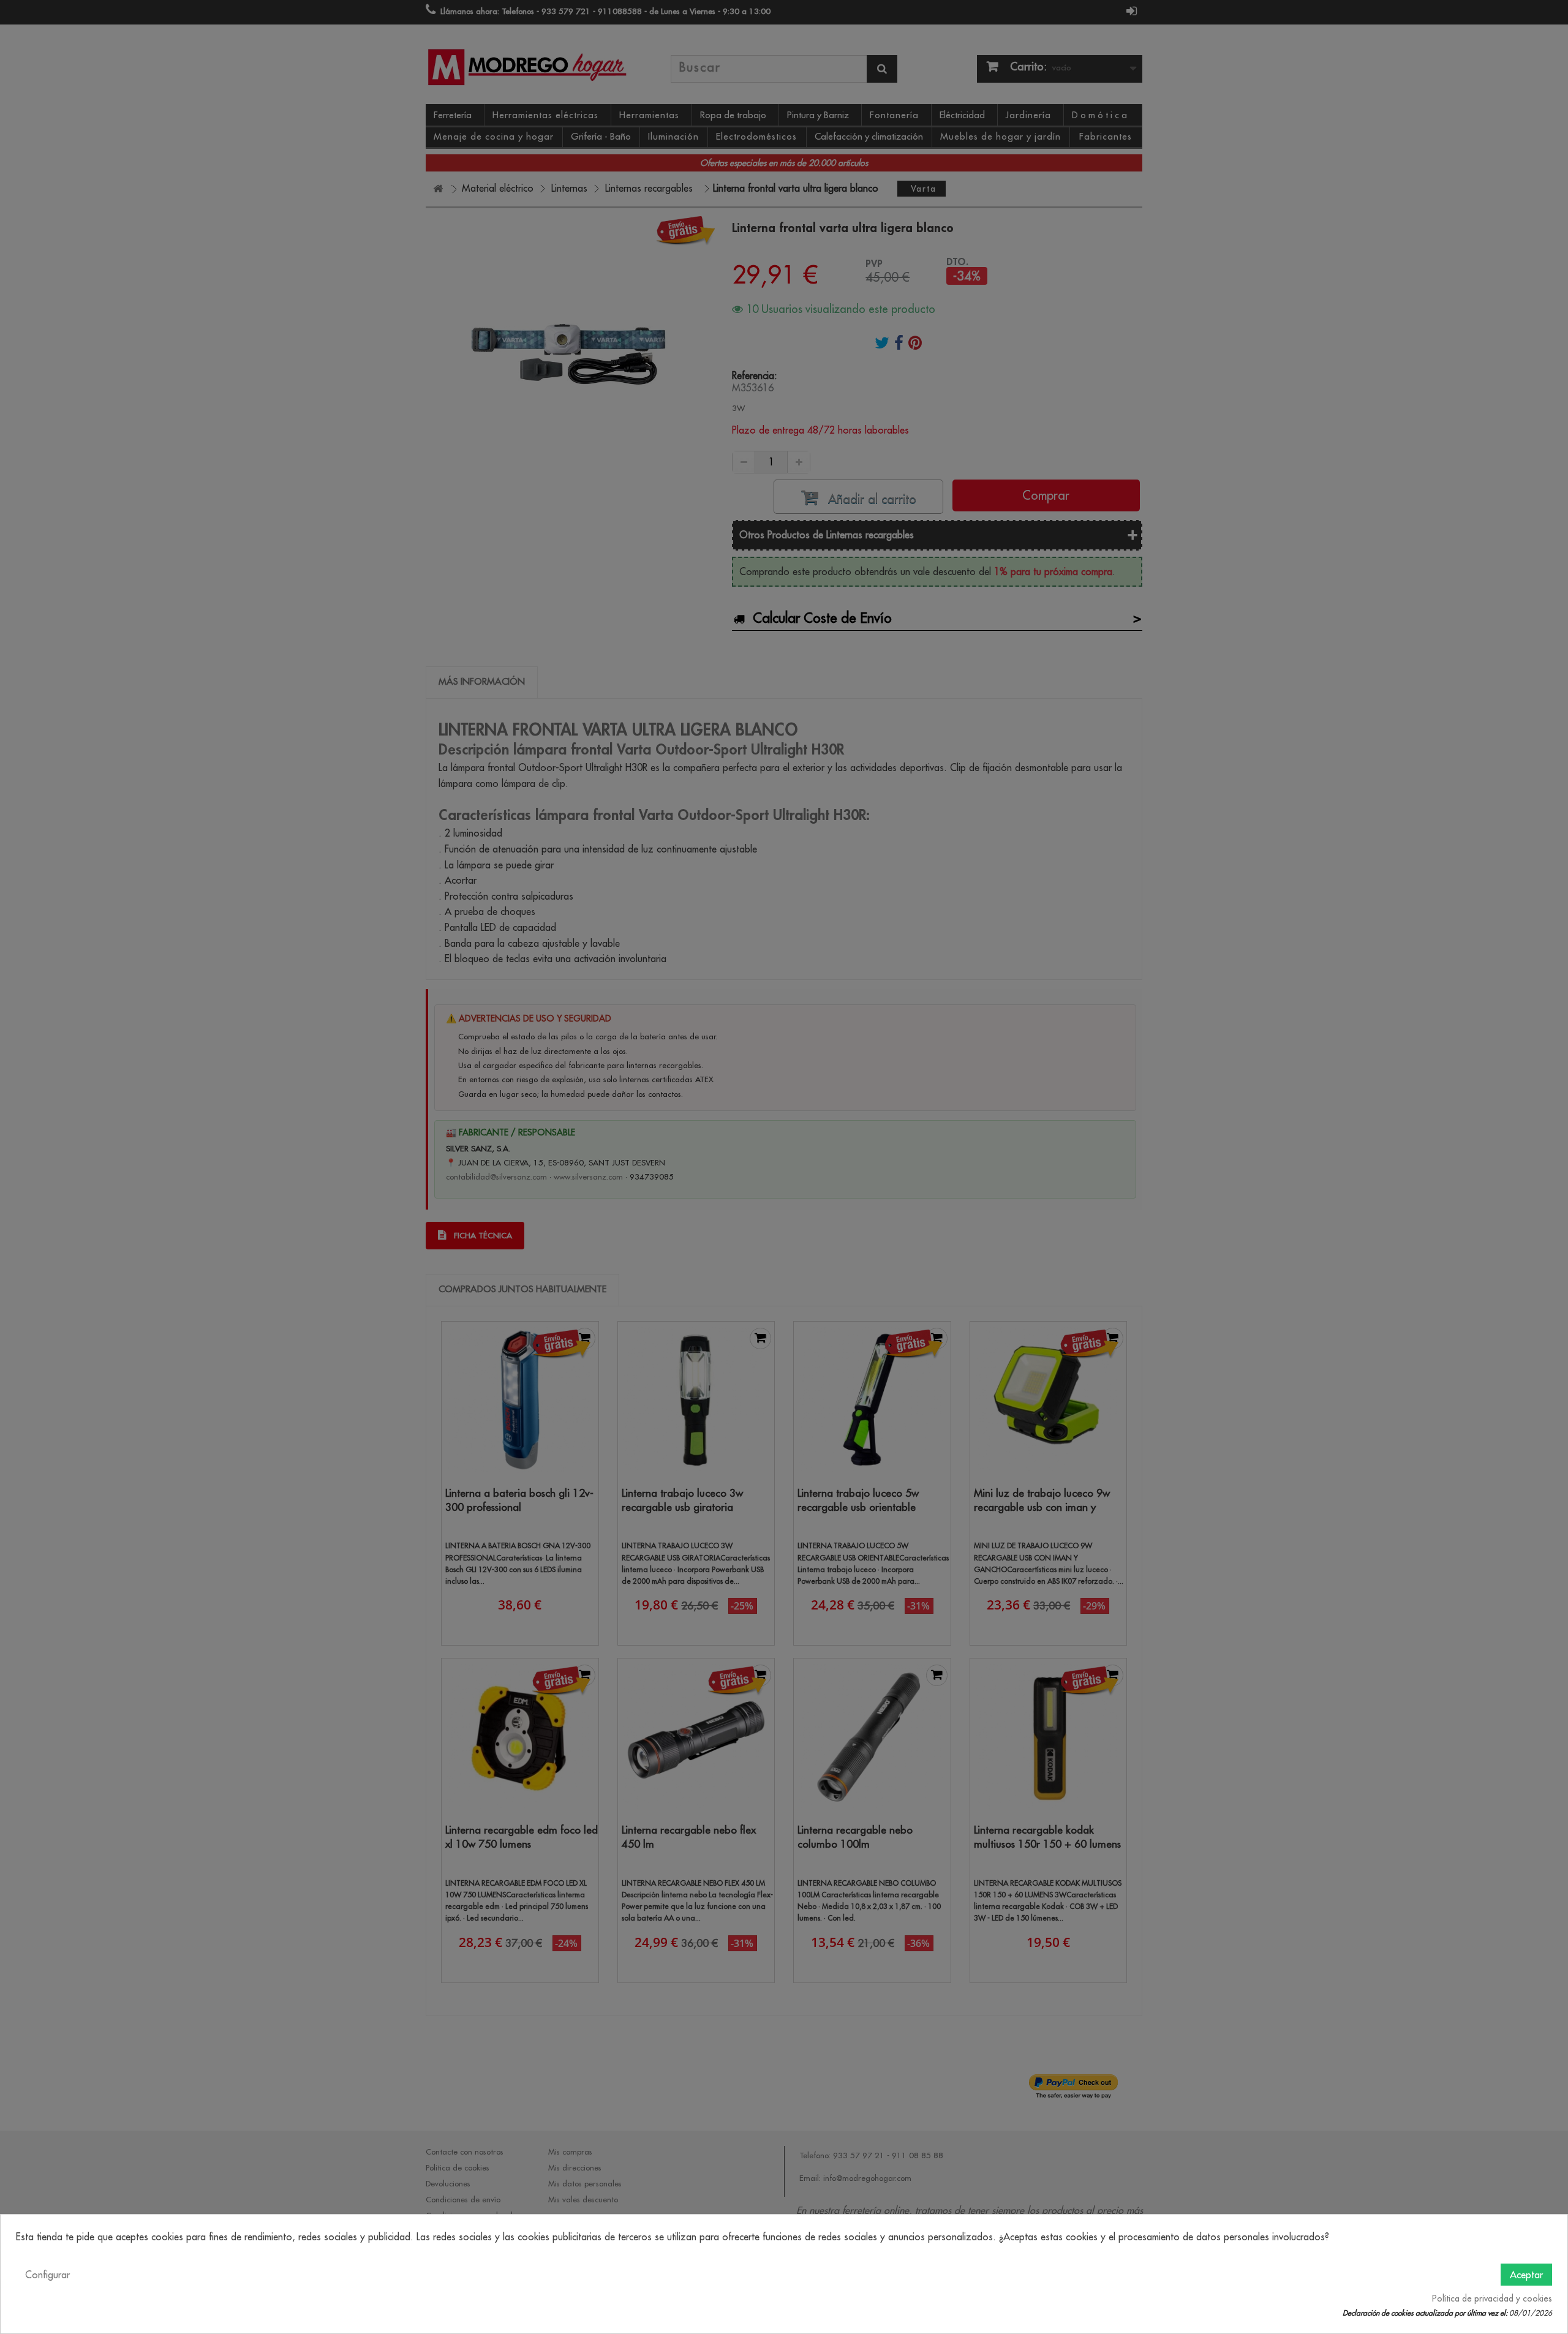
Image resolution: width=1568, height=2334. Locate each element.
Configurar (47, 2275)
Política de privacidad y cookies (1492, 2298)
